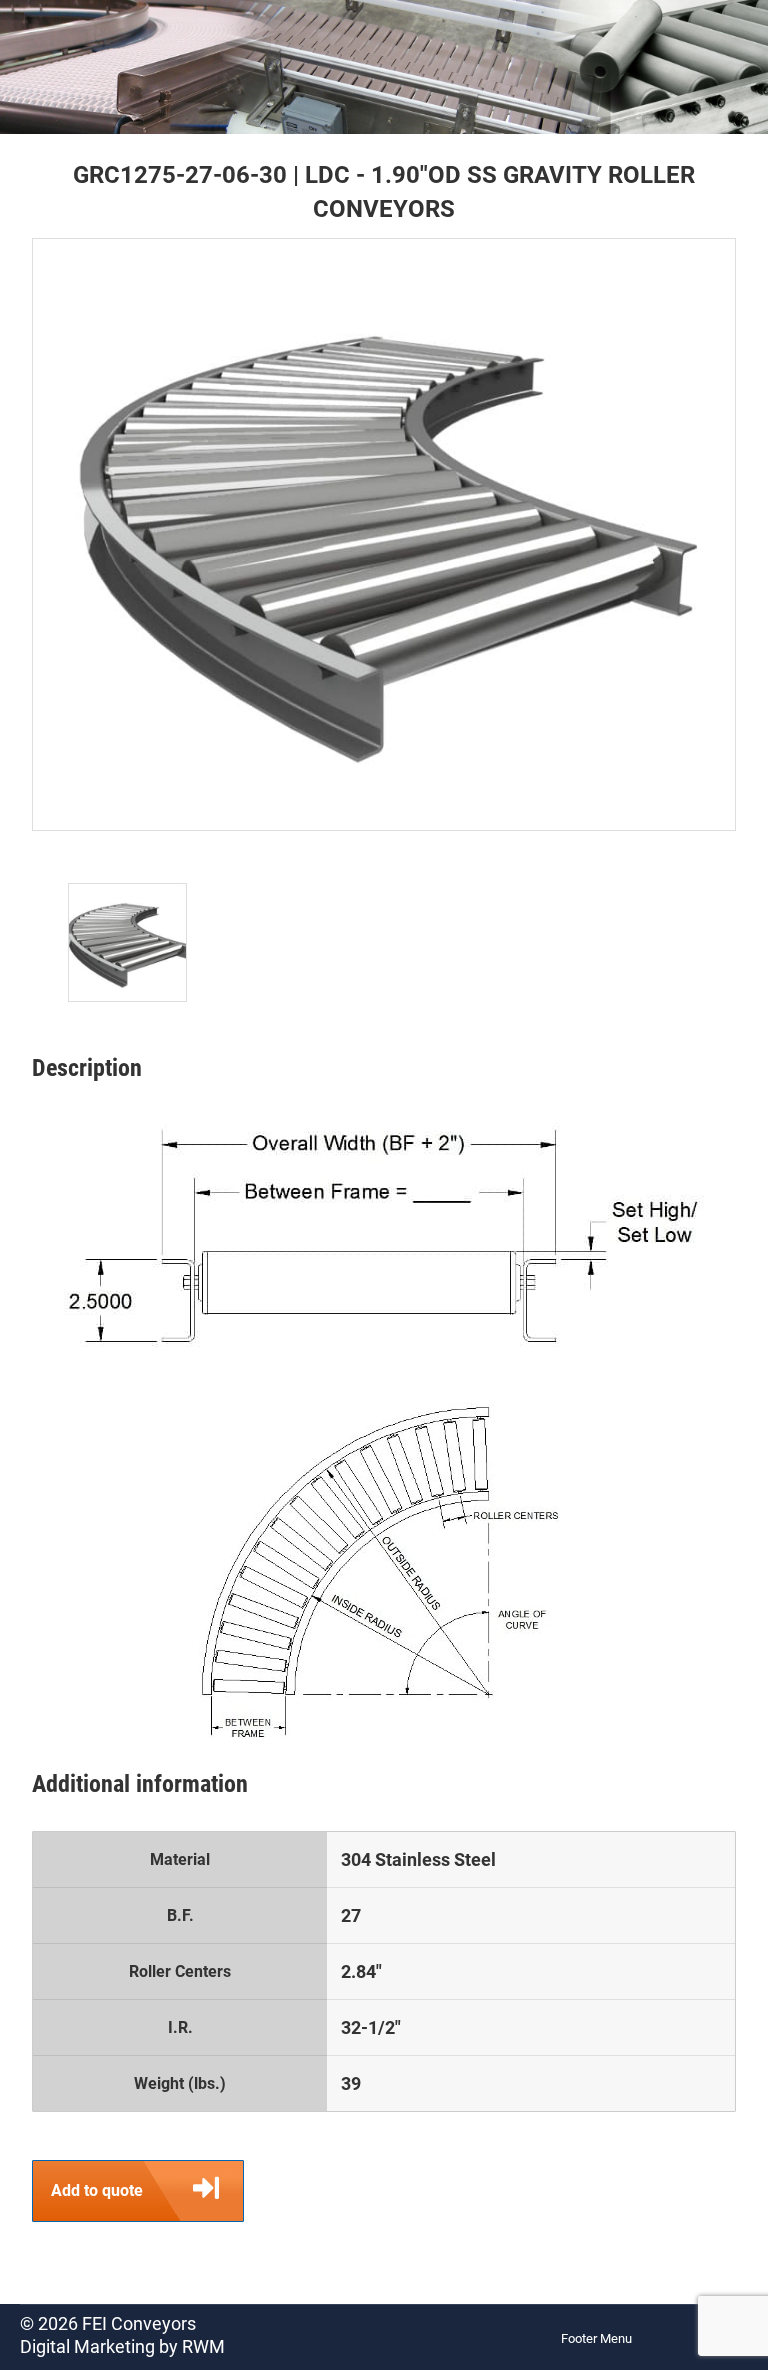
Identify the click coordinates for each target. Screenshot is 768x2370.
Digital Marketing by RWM (122, 2346)
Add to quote (97, 2190)
